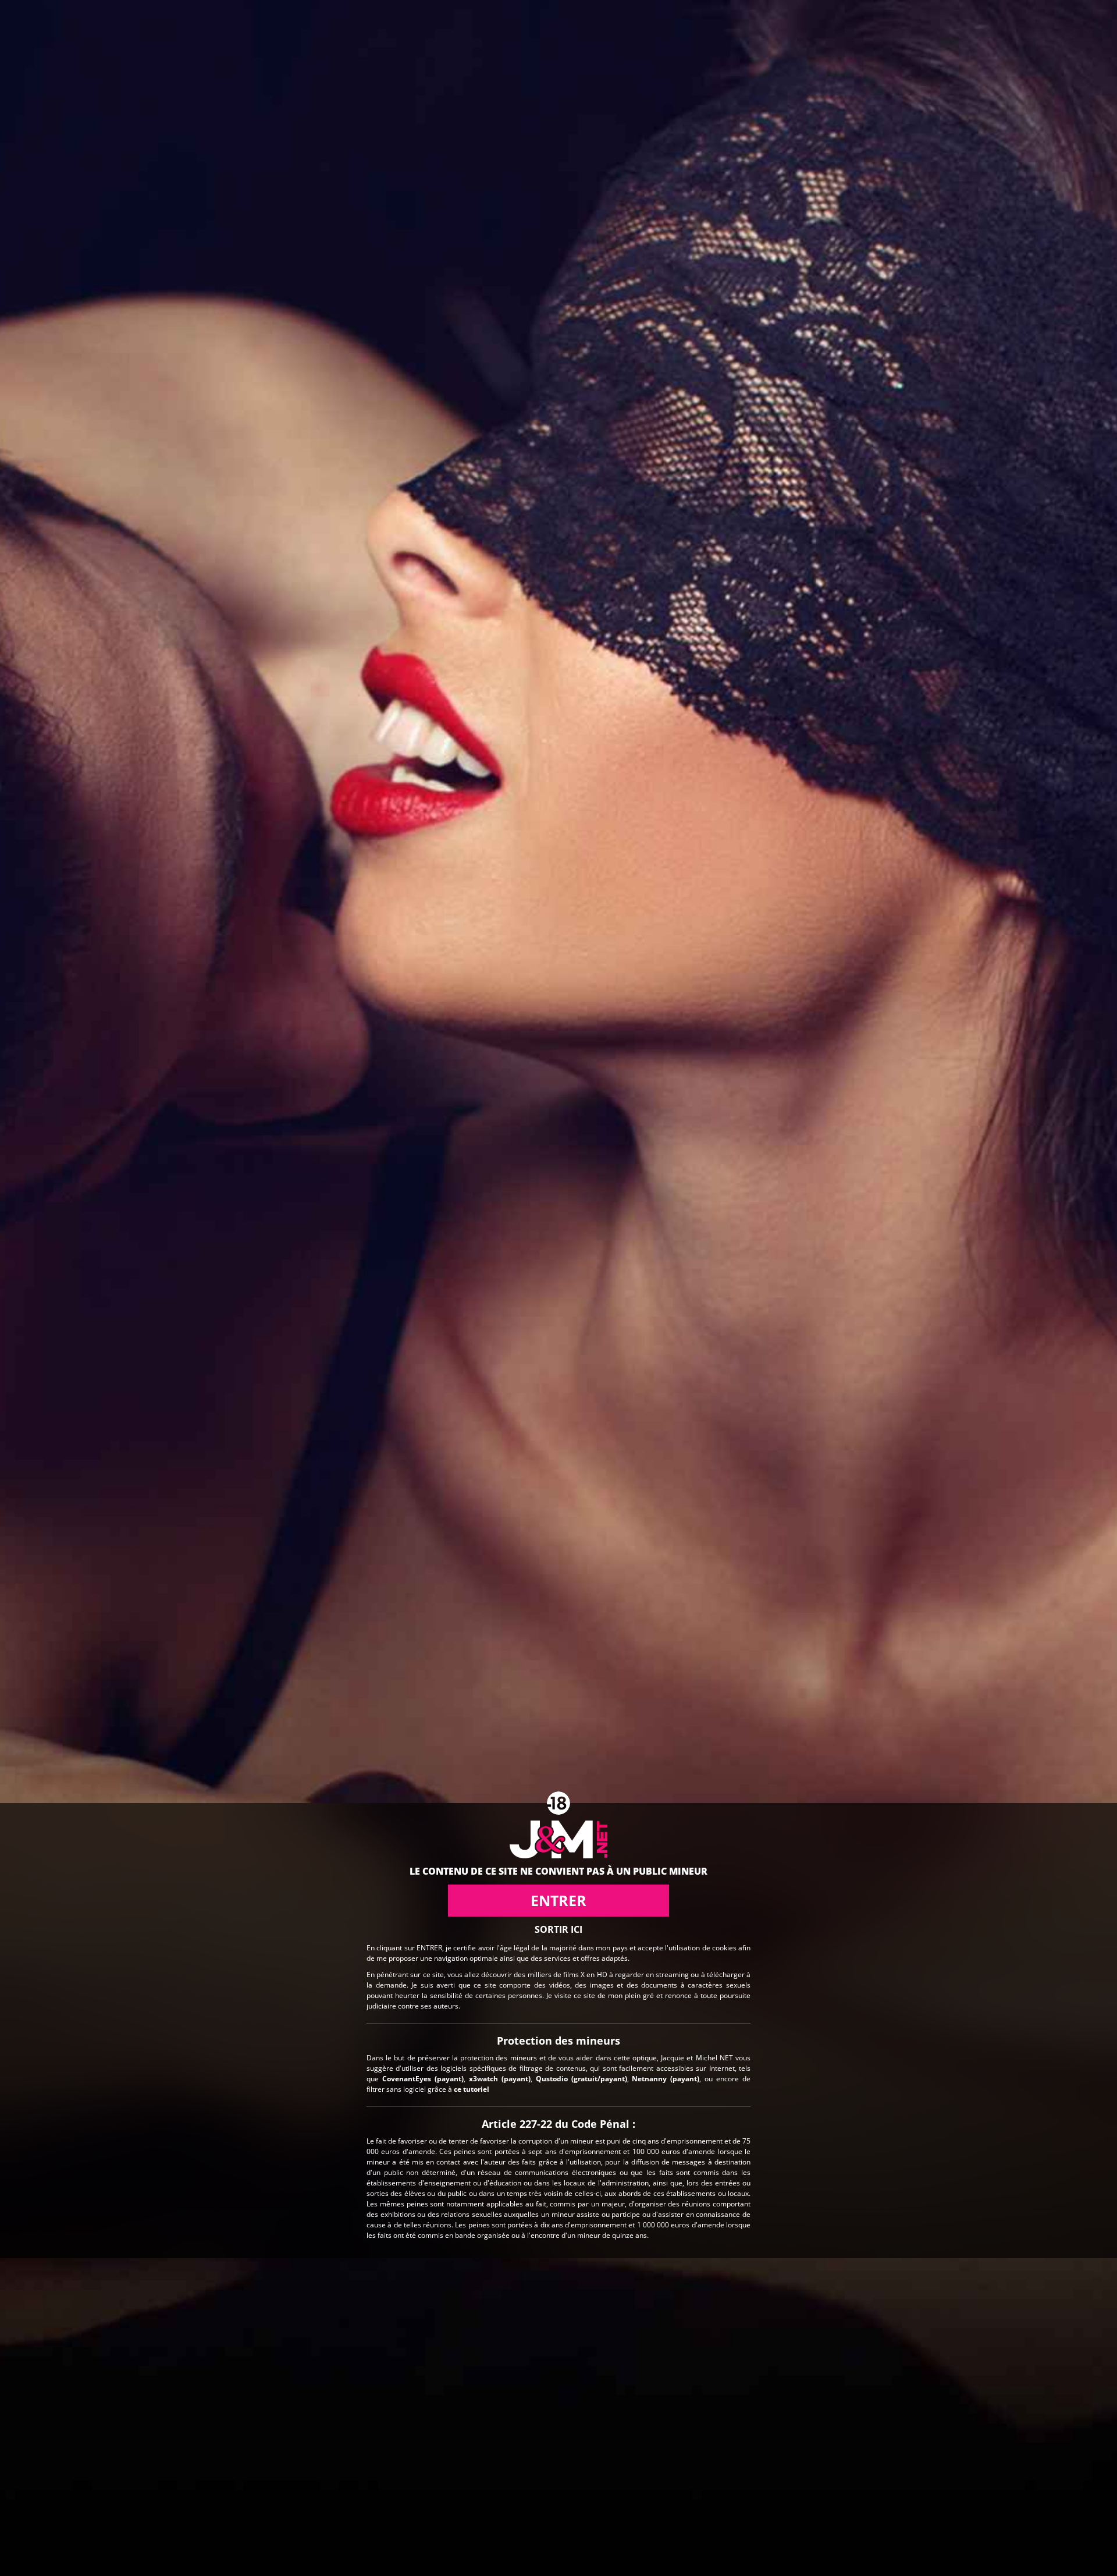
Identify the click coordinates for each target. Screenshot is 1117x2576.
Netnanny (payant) (666, 2079)
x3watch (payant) (500, 2079)
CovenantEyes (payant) (423, 2079)
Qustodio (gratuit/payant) (581, 2079)
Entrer (558, 1900)
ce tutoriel (472, 2089)
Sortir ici (558, 1929)
